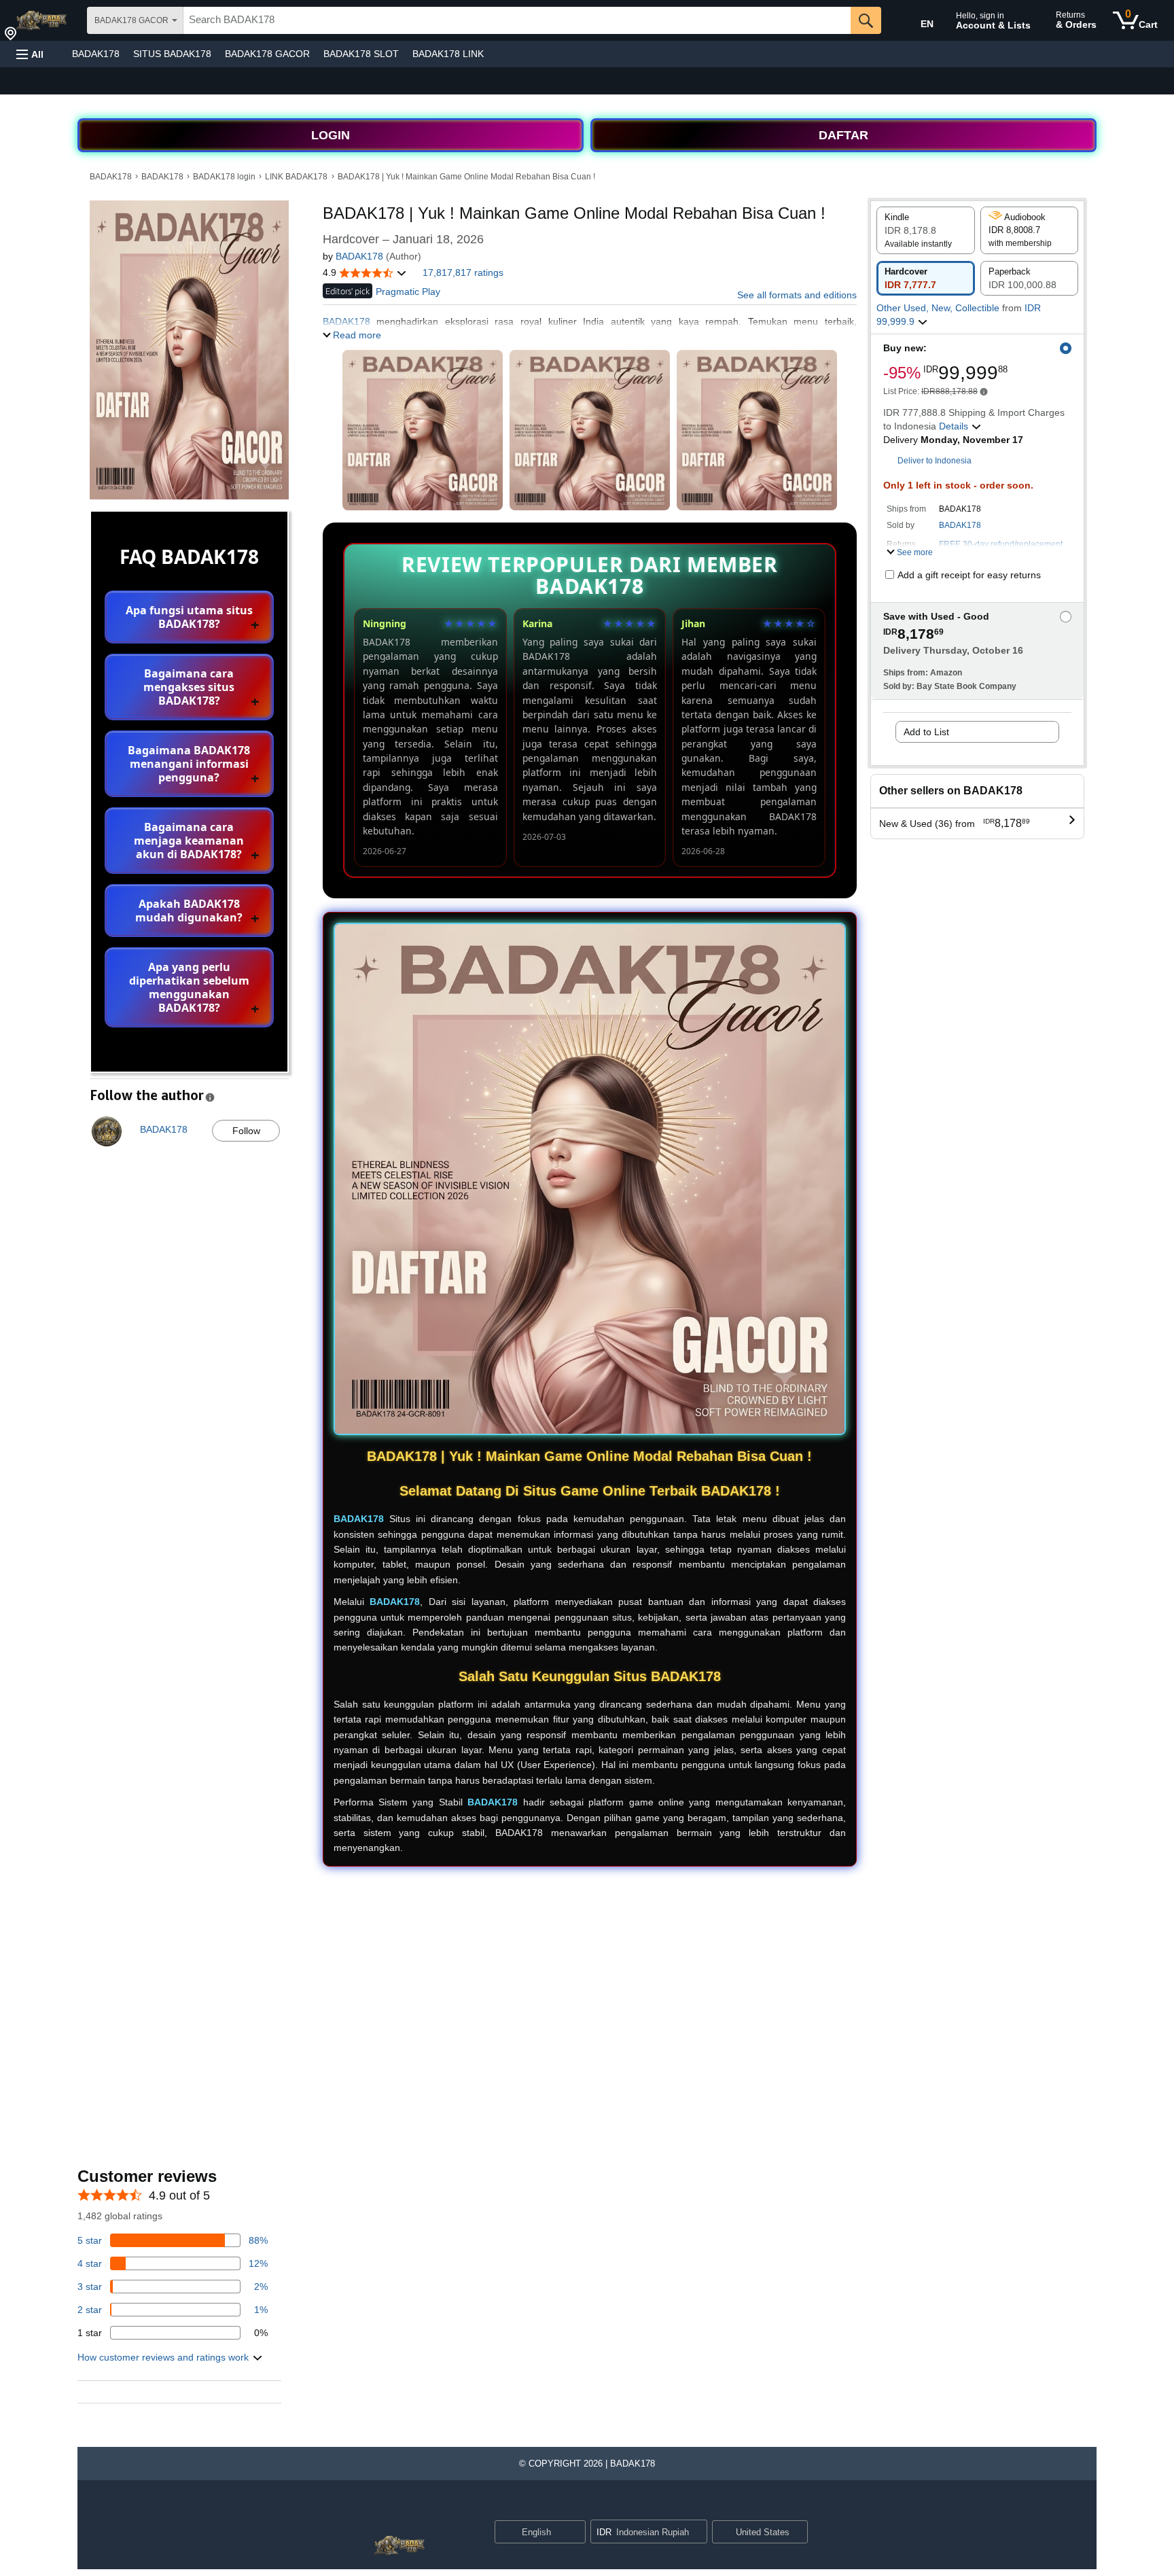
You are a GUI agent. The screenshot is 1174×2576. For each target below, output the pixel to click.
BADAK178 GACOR (267, 54)
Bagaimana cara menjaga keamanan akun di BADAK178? (189, 841)
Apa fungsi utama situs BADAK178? (189, 617)
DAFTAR (843, 135)
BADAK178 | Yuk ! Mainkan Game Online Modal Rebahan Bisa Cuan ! (466, 177)
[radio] (926, 230)
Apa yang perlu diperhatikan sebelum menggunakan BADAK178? (189, 987)
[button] (30, 54)
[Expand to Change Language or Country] (575, 2533)
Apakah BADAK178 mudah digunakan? (189, 911)
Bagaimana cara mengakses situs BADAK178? (189, 687)
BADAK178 (96, 54)
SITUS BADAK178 (172, 54)
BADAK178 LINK (448, 54)
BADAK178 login (224, 177)
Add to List (926, 732)
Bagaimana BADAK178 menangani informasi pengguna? (189, 764)
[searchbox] (517, 20)
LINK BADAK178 (296, 177)
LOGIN (331, 135)
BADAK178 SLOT (361, 54)
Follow (246, 1131)
